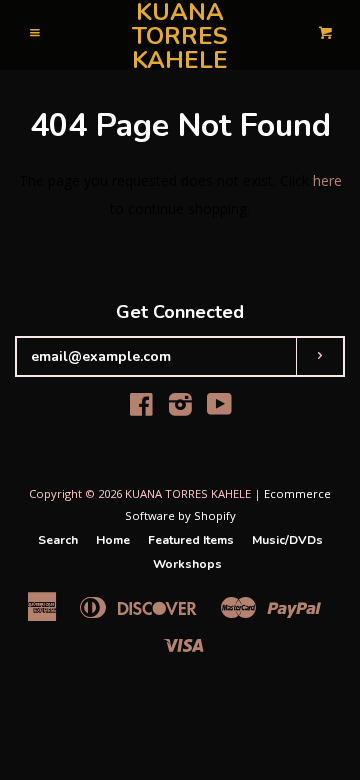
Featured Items (191, 540)
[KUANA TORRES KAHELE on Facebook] (141, 408)
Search (58, 540)
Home (113, 540)
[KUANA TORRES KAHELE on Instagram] (180, 408)
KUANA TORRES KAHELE (180, 36)
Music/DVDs (287, 540)
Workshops (187, 564)
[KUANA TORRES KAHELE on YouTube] (219, 408)
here (327, 180)
